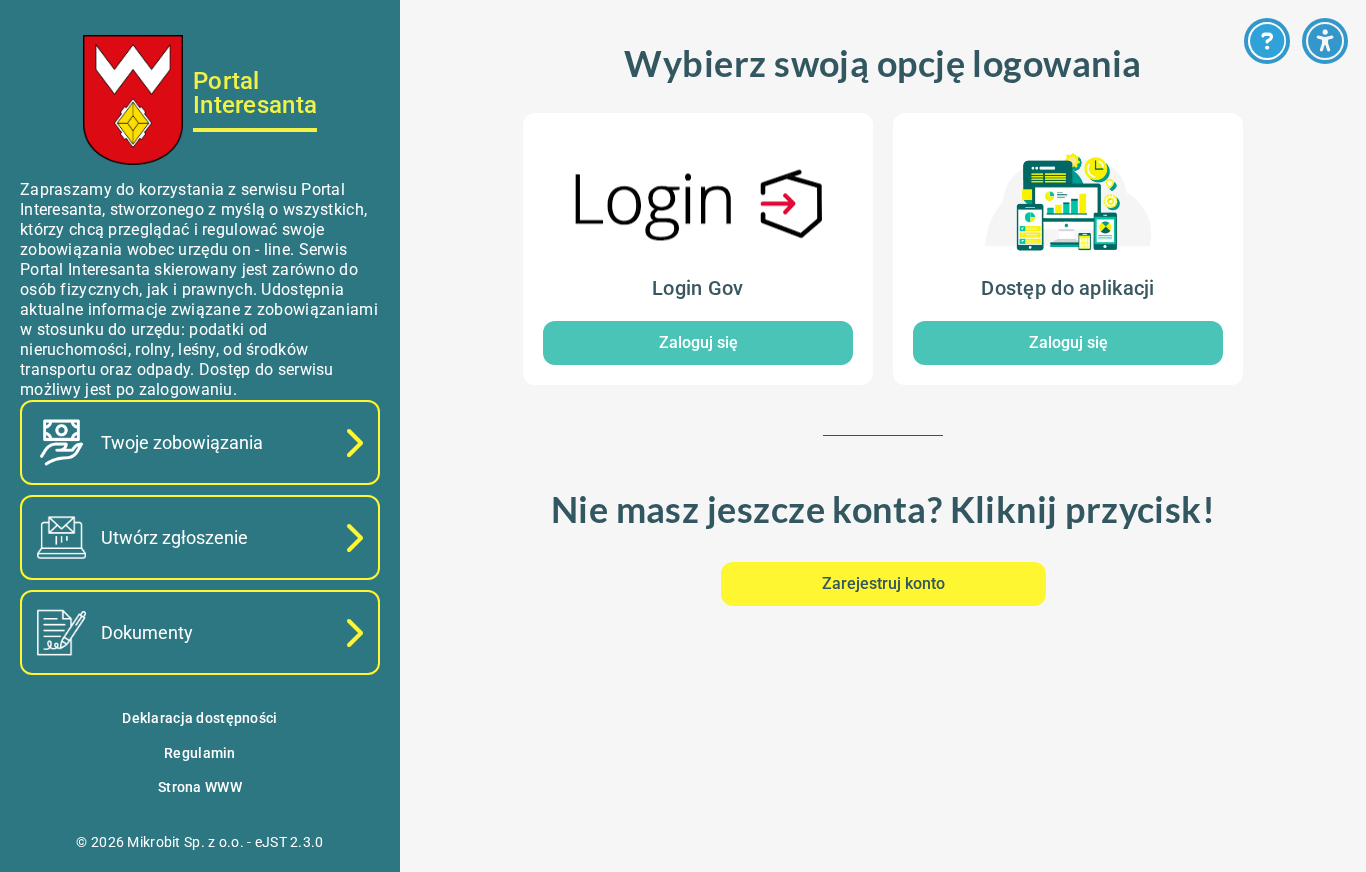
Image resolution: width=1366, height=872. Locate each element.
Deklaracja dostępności (199, 718)
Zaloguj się (698, 342)
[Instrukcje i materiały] (1267, 41)
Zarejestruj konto (883, 583)
